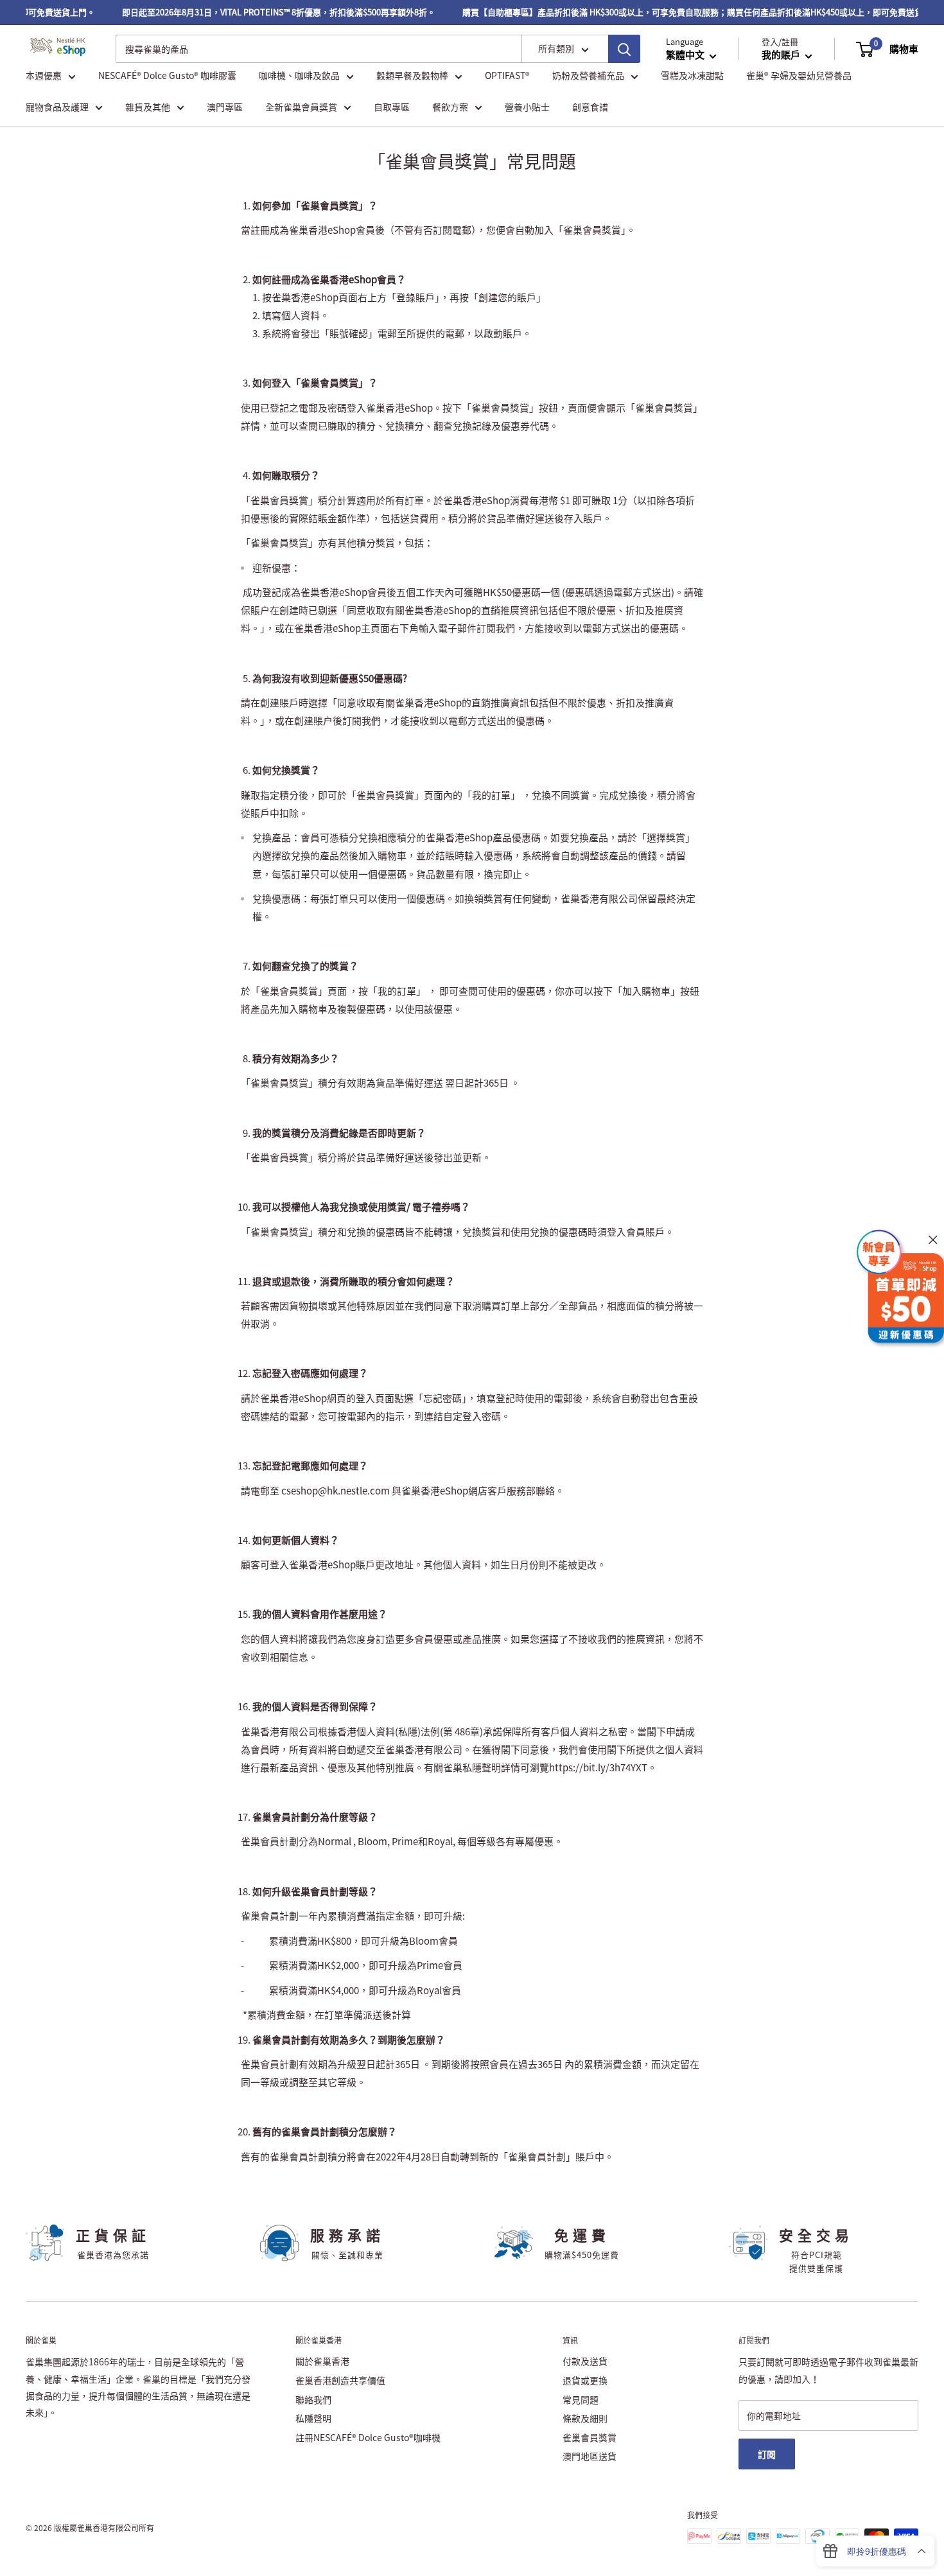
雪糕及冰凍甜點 (692, 76)
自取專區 (392, 107)
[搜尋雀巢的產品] (624, 49)
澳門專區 (225, 107)
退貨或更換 (585, 2380)
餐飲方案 (450, 107)
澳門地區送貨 (590, 2456)
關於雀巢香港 (322, 2361)
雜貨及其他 (148, 107)
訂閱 (767, 2454)
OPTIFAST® (507, 76)
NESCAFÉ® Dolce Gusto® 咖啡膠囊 (167, 76)
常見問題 (581, 2399)
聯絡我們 (313, 2399)
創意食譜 (590, 107)
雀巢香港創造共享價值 (340, 2380)
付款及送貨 (585, 2361)
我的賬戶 (782, 55)
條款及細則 (585, 2418)
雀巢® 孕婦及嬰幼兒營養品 (799, 76)
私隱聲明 (313, 2418)
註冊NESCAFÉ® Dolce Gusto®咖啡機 (368, 2437)
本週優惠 (44, 76)
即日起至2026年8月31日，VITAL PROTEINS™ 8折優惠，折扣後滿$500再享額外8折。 (258, 12)
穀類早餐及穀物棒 (412, 76)
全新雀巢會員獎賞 (301, 107)
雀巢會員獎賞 (590, 2437)
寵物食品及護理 (57, 107)
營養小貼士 (527, 107)
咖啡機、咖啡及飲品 (299, 76)
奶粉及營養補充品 (588, 76)
